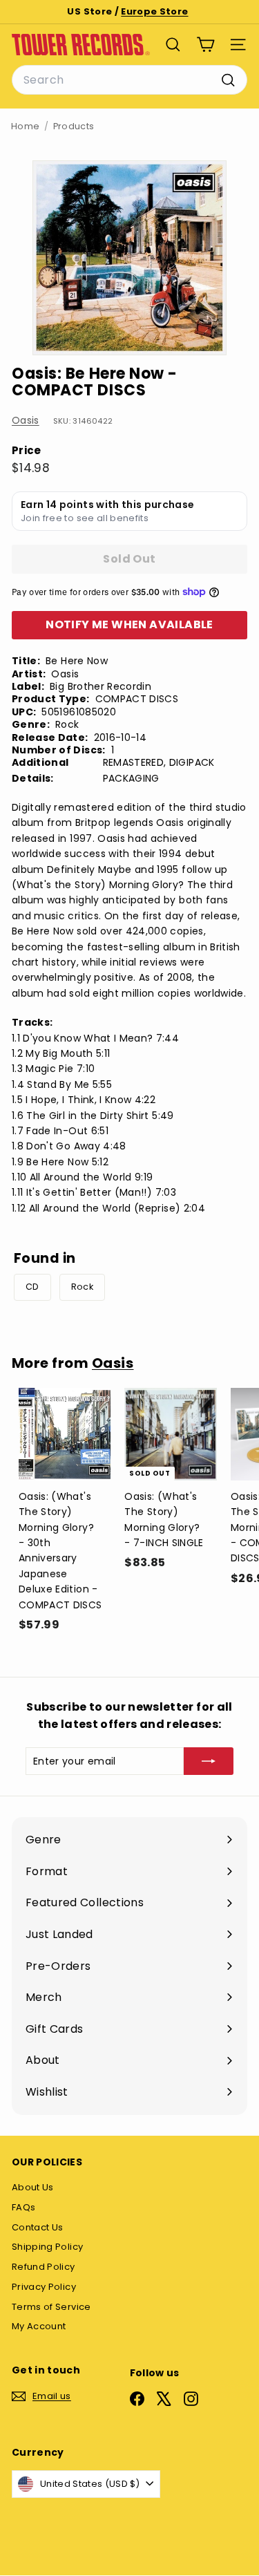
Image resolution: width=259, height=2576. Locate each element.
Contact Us (38, 2227)
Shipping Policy (47, 2247)
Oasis (26, 420)
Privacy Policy (44, 2287)
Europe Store (154, 11)
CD (32, 1287)
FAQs (23, 2207)
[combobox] (129, 80)
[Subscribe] (209, 1761)
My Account (39, 2326)
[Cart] (205, 45)
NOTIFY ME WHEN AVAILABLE (129, 624)
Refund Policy (44, 2267)
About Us (33, 2187)
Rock (82, 1287)
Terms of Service (51, 2307)
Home (25, 126)
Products (74, 126)
